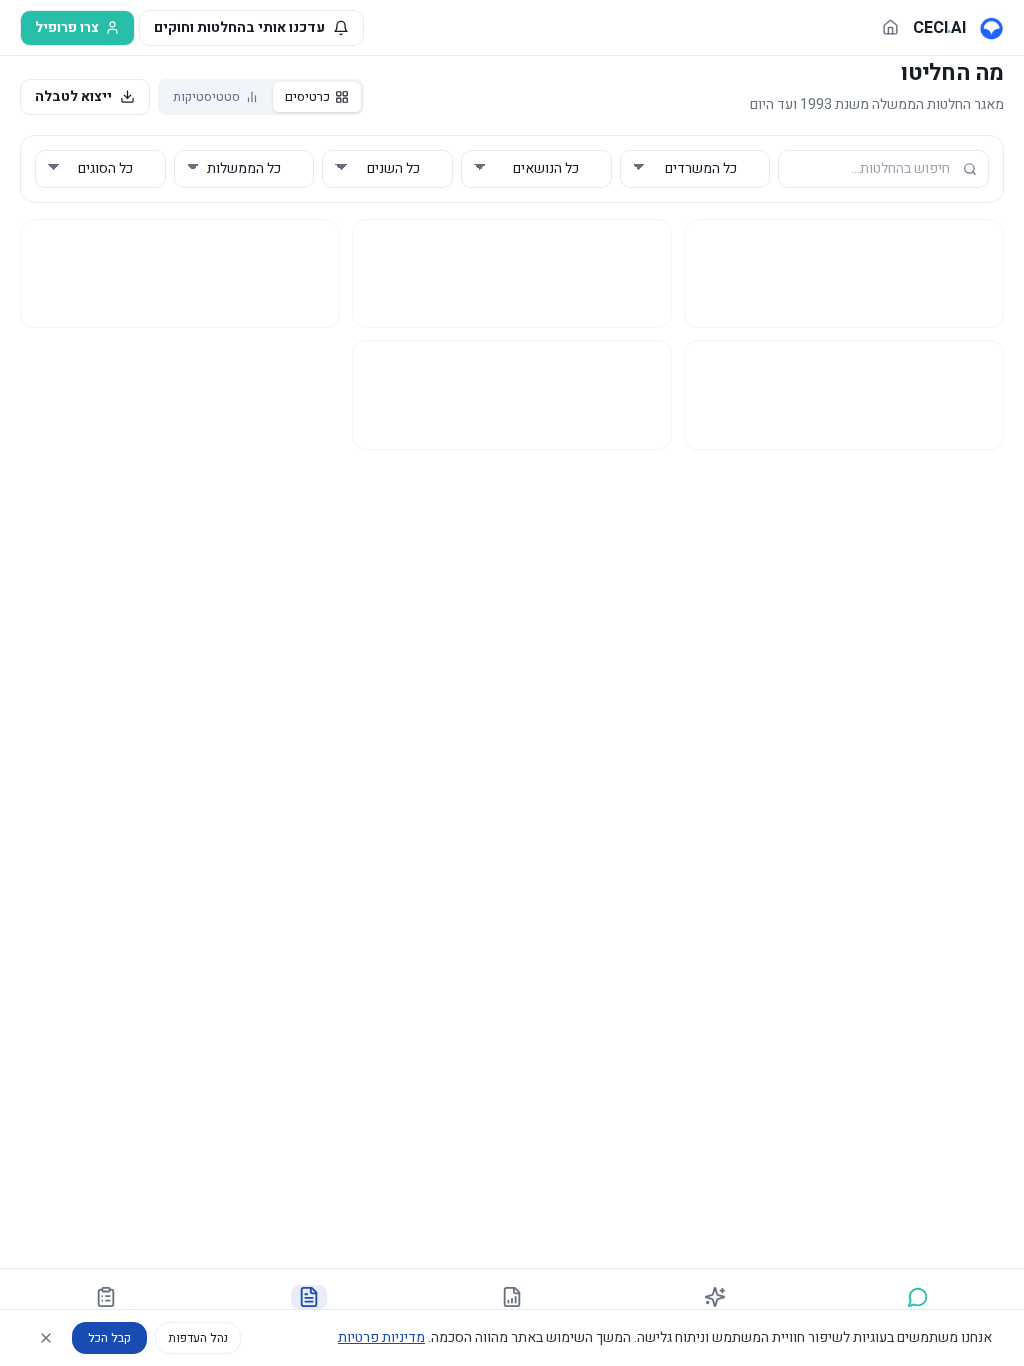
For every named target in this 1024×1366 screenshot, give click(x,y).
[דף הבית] (890, 27)
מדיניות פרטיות (381, 1337)
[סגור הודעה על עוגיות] (46, 1338)
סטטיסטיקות (206, 96)
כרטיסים (307, 96)
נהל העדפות (198, 1338)
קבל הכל (109, 1338)
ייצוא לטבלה (73, 96)
